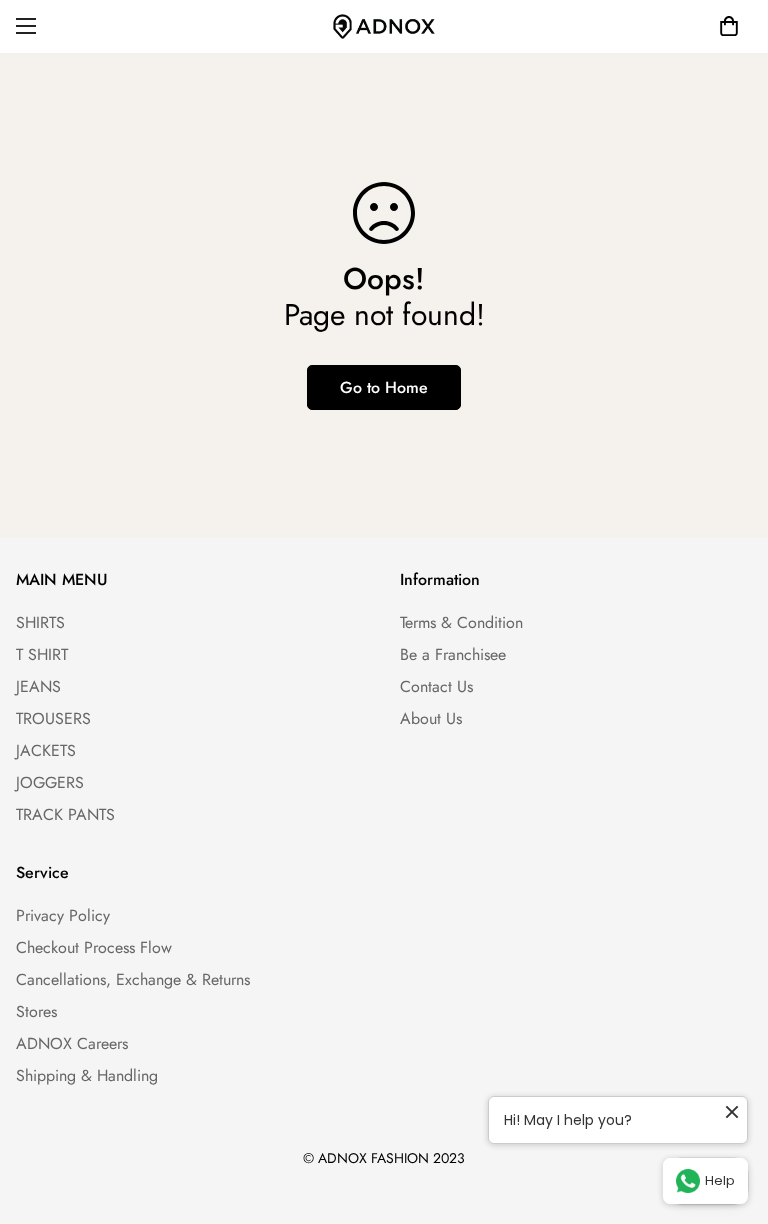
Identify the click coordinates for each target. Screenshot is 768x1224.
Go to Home (384, 387)
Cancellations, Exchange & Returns (133, 979)
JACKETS (46, 750)
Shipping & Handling (87, 1075)
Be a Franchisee (453, 654)
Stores (36, 1011)
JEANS (38, 686)
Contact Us (436, 686)
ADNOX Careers (72, 1043)
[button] (729, 26)
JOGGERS (50, 782)
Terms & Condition (461, 622)
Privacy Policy (63, 915)
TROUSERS (53, 718)
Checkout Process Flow (94, 947)
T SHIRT (42, 654)
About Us (431, 718)
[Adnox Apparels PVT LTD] (384, 26)
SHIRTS (40, 622)
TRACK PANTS (65, 814)
